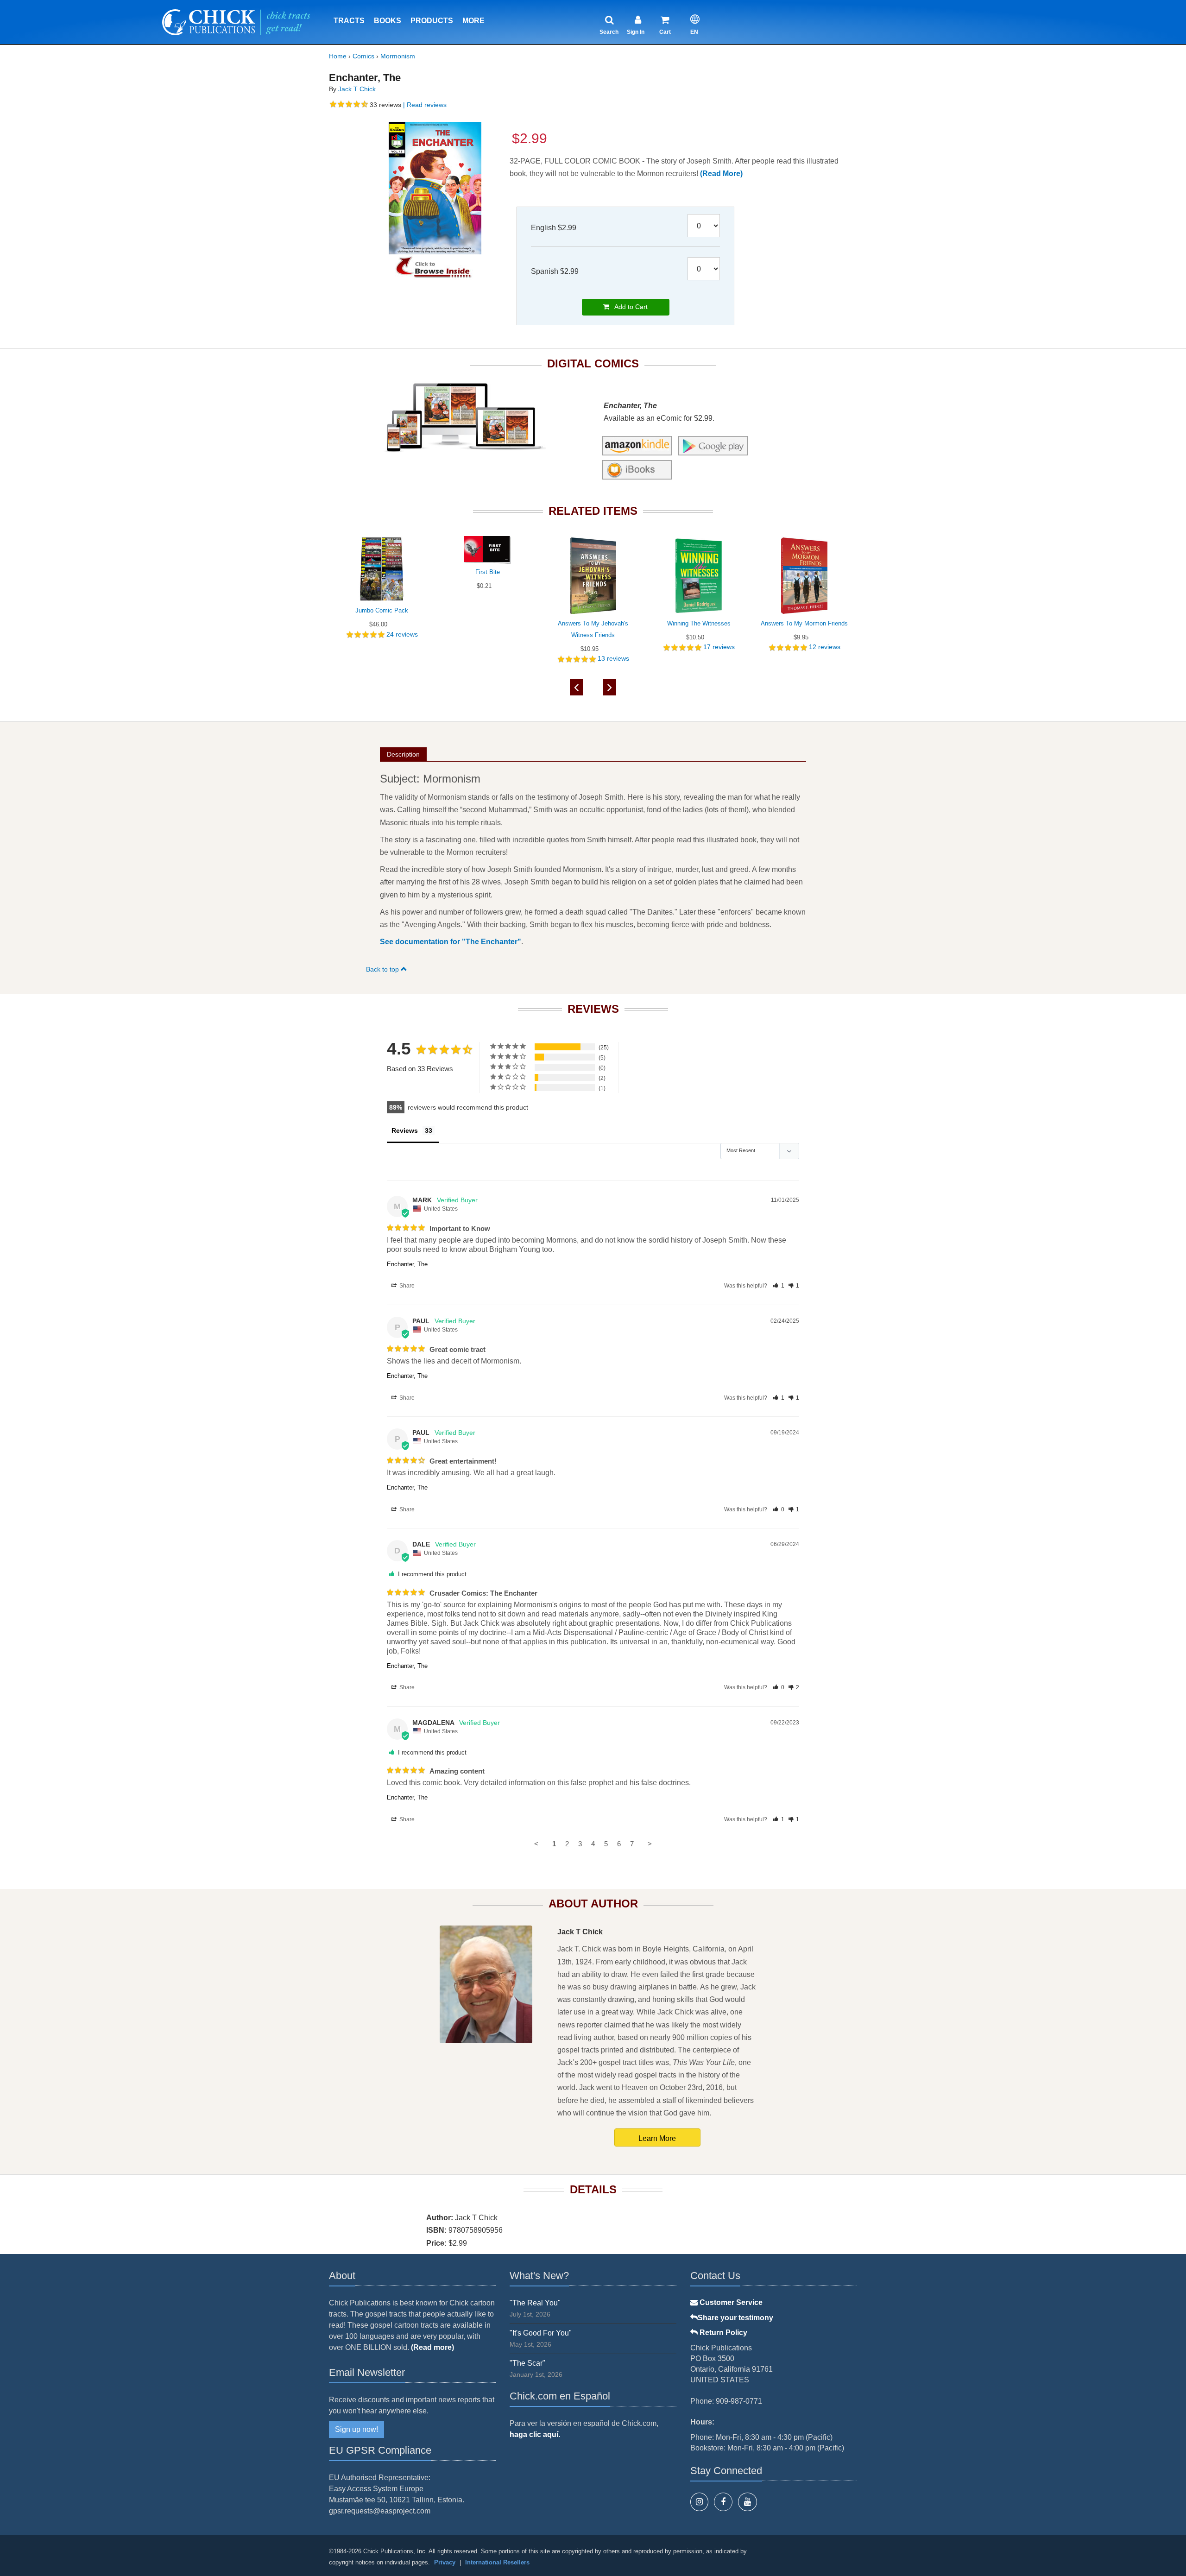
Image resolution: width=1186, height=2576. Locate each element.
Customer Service (730, 2302)
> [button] (650, 1844)
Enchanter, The (407, 1264)
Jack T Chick (357, 89)
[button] (779, 1286)
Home (338, 56)
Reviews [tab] (405, 1130)
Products (432, 21)
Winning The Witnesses (699, 623)
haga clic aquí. (535, 2434)
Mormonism (398, 56)
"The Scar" (527, 2363)
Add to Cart (628, 307)
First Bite (488, 572)
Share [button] (406, 1286)
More (473, 21)
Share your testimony (735, 2318)
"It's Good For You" (541, 2333)
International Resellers (497, 2562)
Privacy (445, 2562)
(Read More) (721, 174)
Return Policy (722, 2333)
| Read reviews (424, 105)
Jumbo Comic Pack (382, 610)
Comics (363, 56)
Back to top (383, 969)
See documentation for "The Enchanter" (451, 942)
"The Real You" (535, 2303)
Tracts (349, 21)
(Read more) (432, 2347)
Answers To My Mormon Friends (804, 623)
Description (403, 754)
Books (388, 21)
